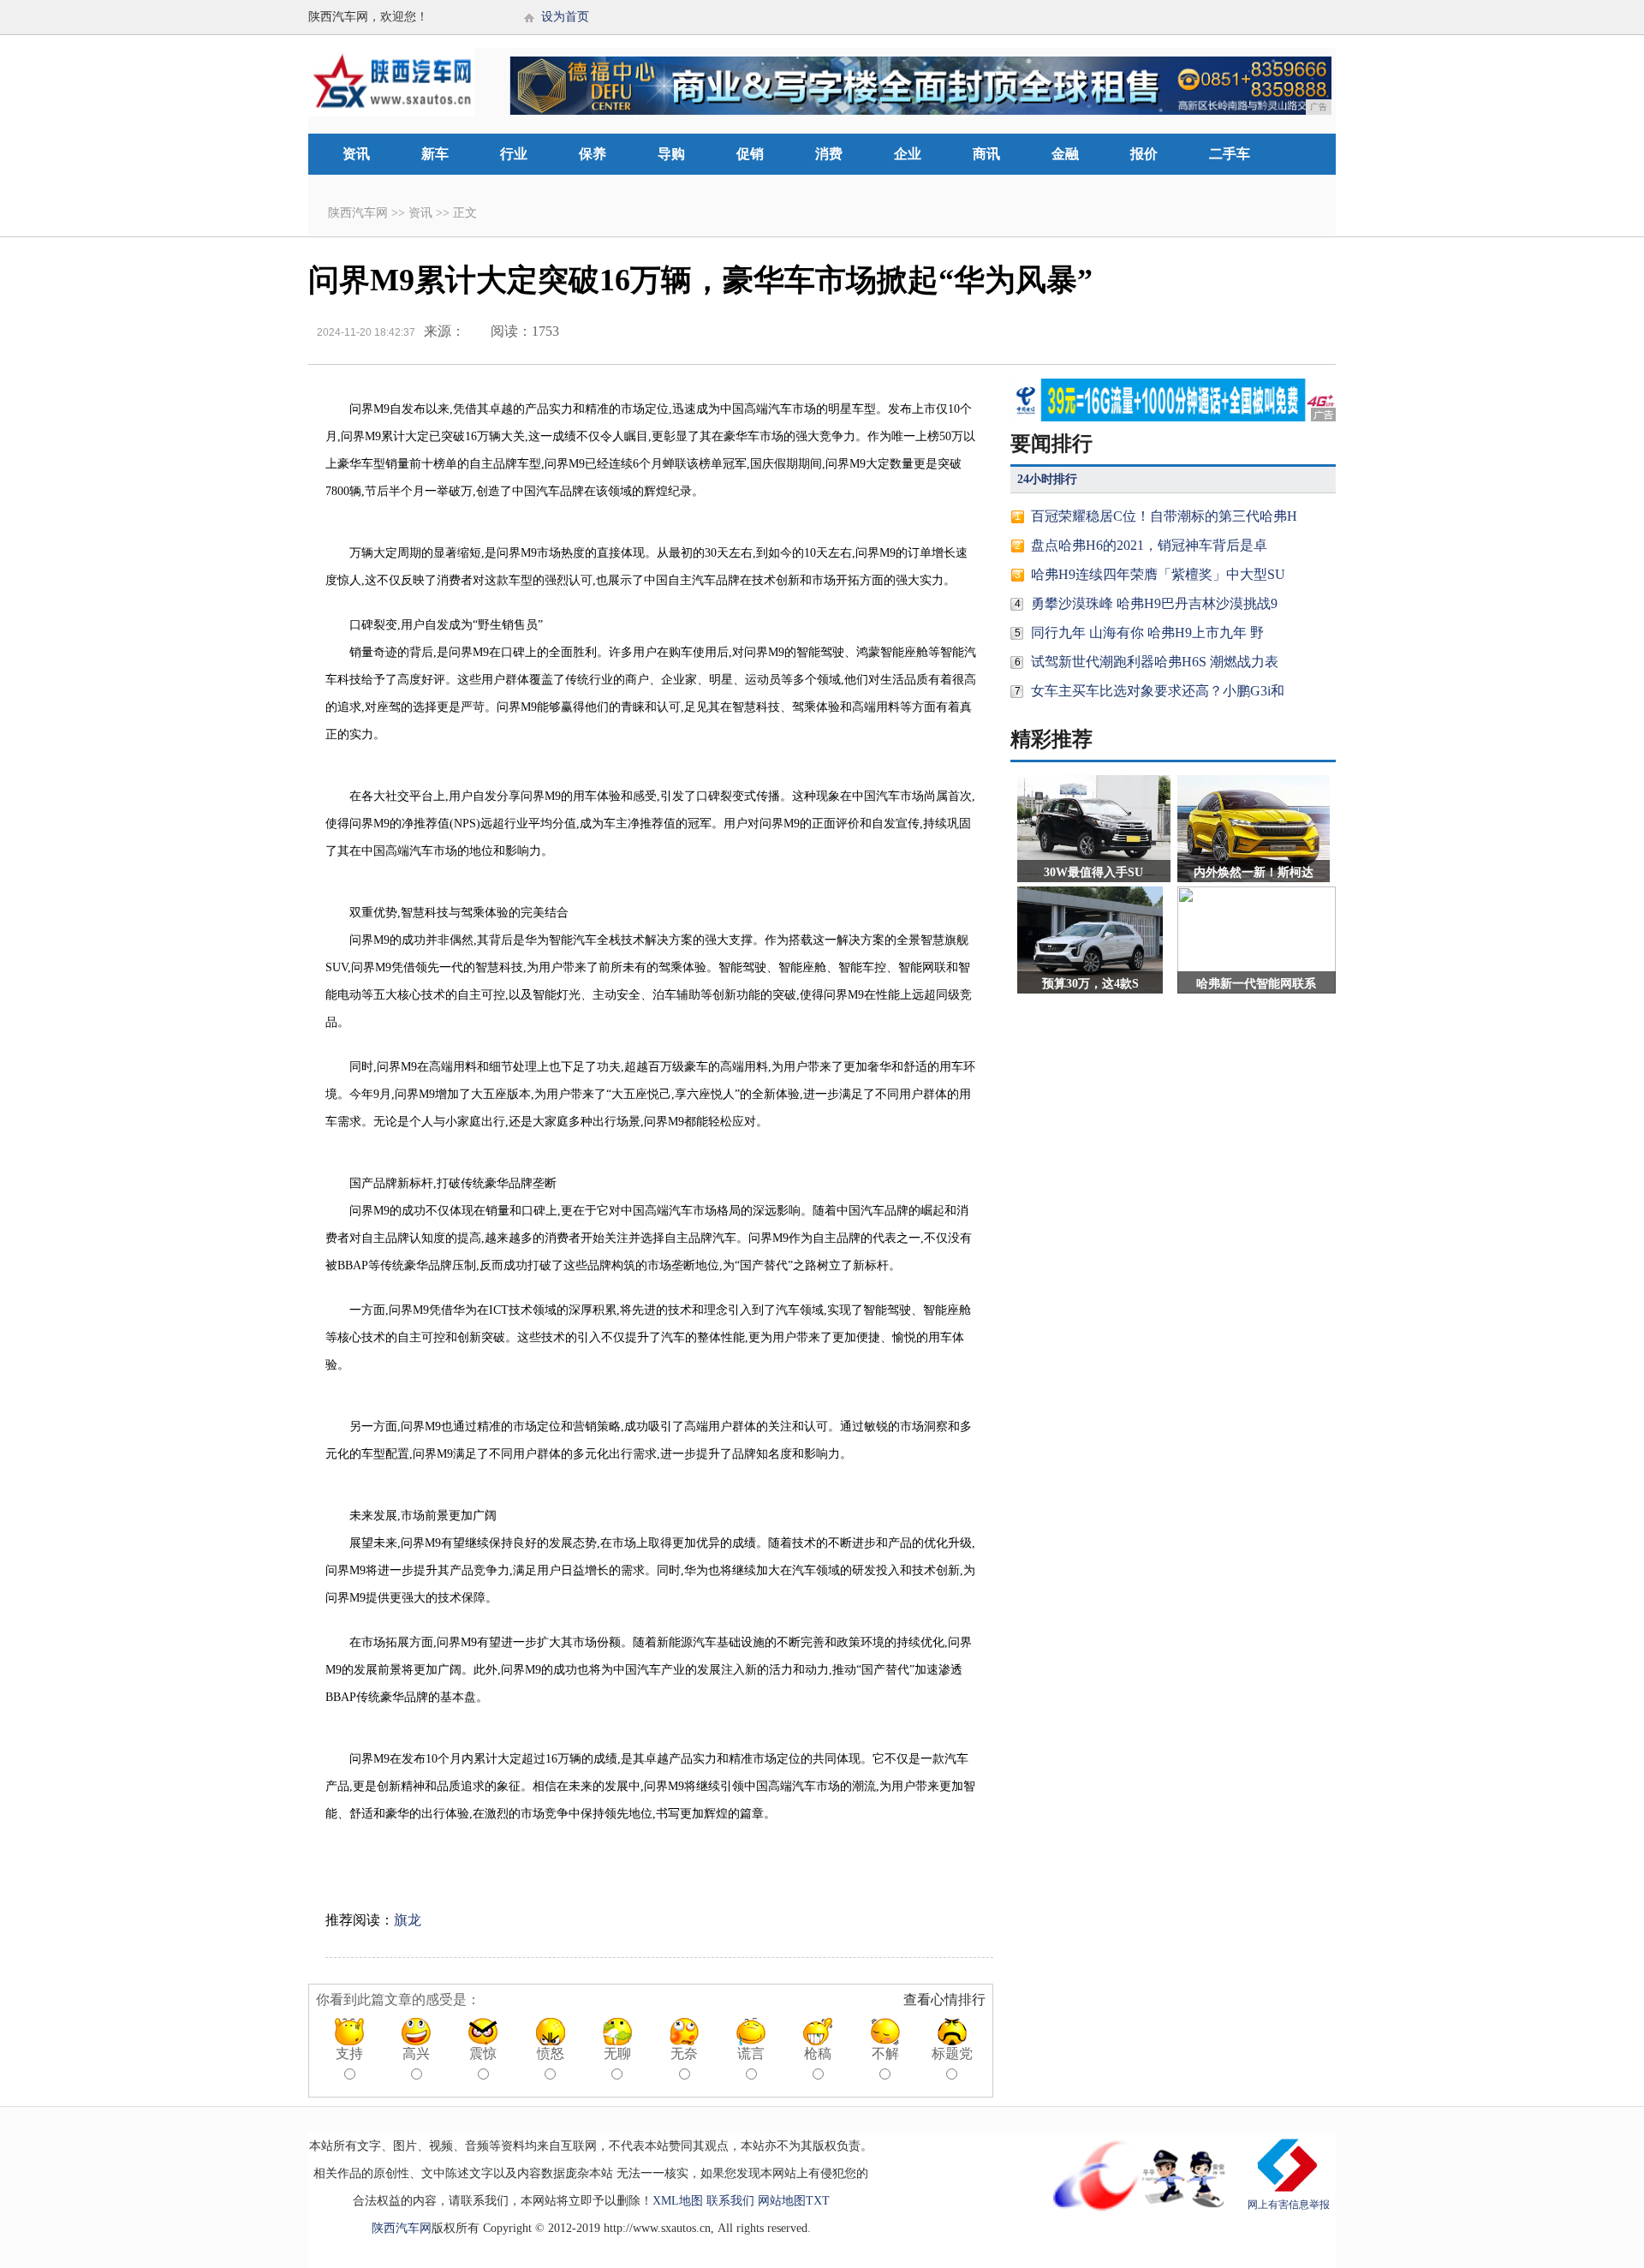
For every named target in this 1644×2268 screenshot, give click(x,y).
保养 (593, 154)
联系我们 (730, 2201)
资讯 (356, 154)
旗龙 (408, 1920)
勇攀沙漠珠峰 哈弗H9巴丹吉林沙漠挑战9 (1154, 603)
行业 (514, 154)
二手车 (1230, 154)
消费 (829, 154)
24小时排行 (1047, 479)
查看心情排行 (944, 1999)
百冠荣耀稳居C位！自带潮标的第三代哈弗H (1164, 516)
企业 (908, 154)
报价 (1144, 154)
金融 (1065, 154)
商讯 (986, 154)
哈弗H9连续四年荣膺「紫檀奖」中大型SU (1158, 574)
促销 (750, 154)
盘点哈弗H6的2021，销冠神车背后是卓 (1149, 545)
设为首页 (565, 17)
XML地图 (678, 2201)
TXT (818, 2201)
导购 (671, 154)
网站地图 (782, 2201)
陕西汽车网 (358, 213)
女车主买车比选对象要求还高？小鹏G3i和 (1158, 691)
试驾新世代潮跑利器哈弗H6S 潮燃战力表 (1155, 662)
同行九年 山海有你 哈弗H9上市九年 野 (1147, 633)
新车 (435, 154)
